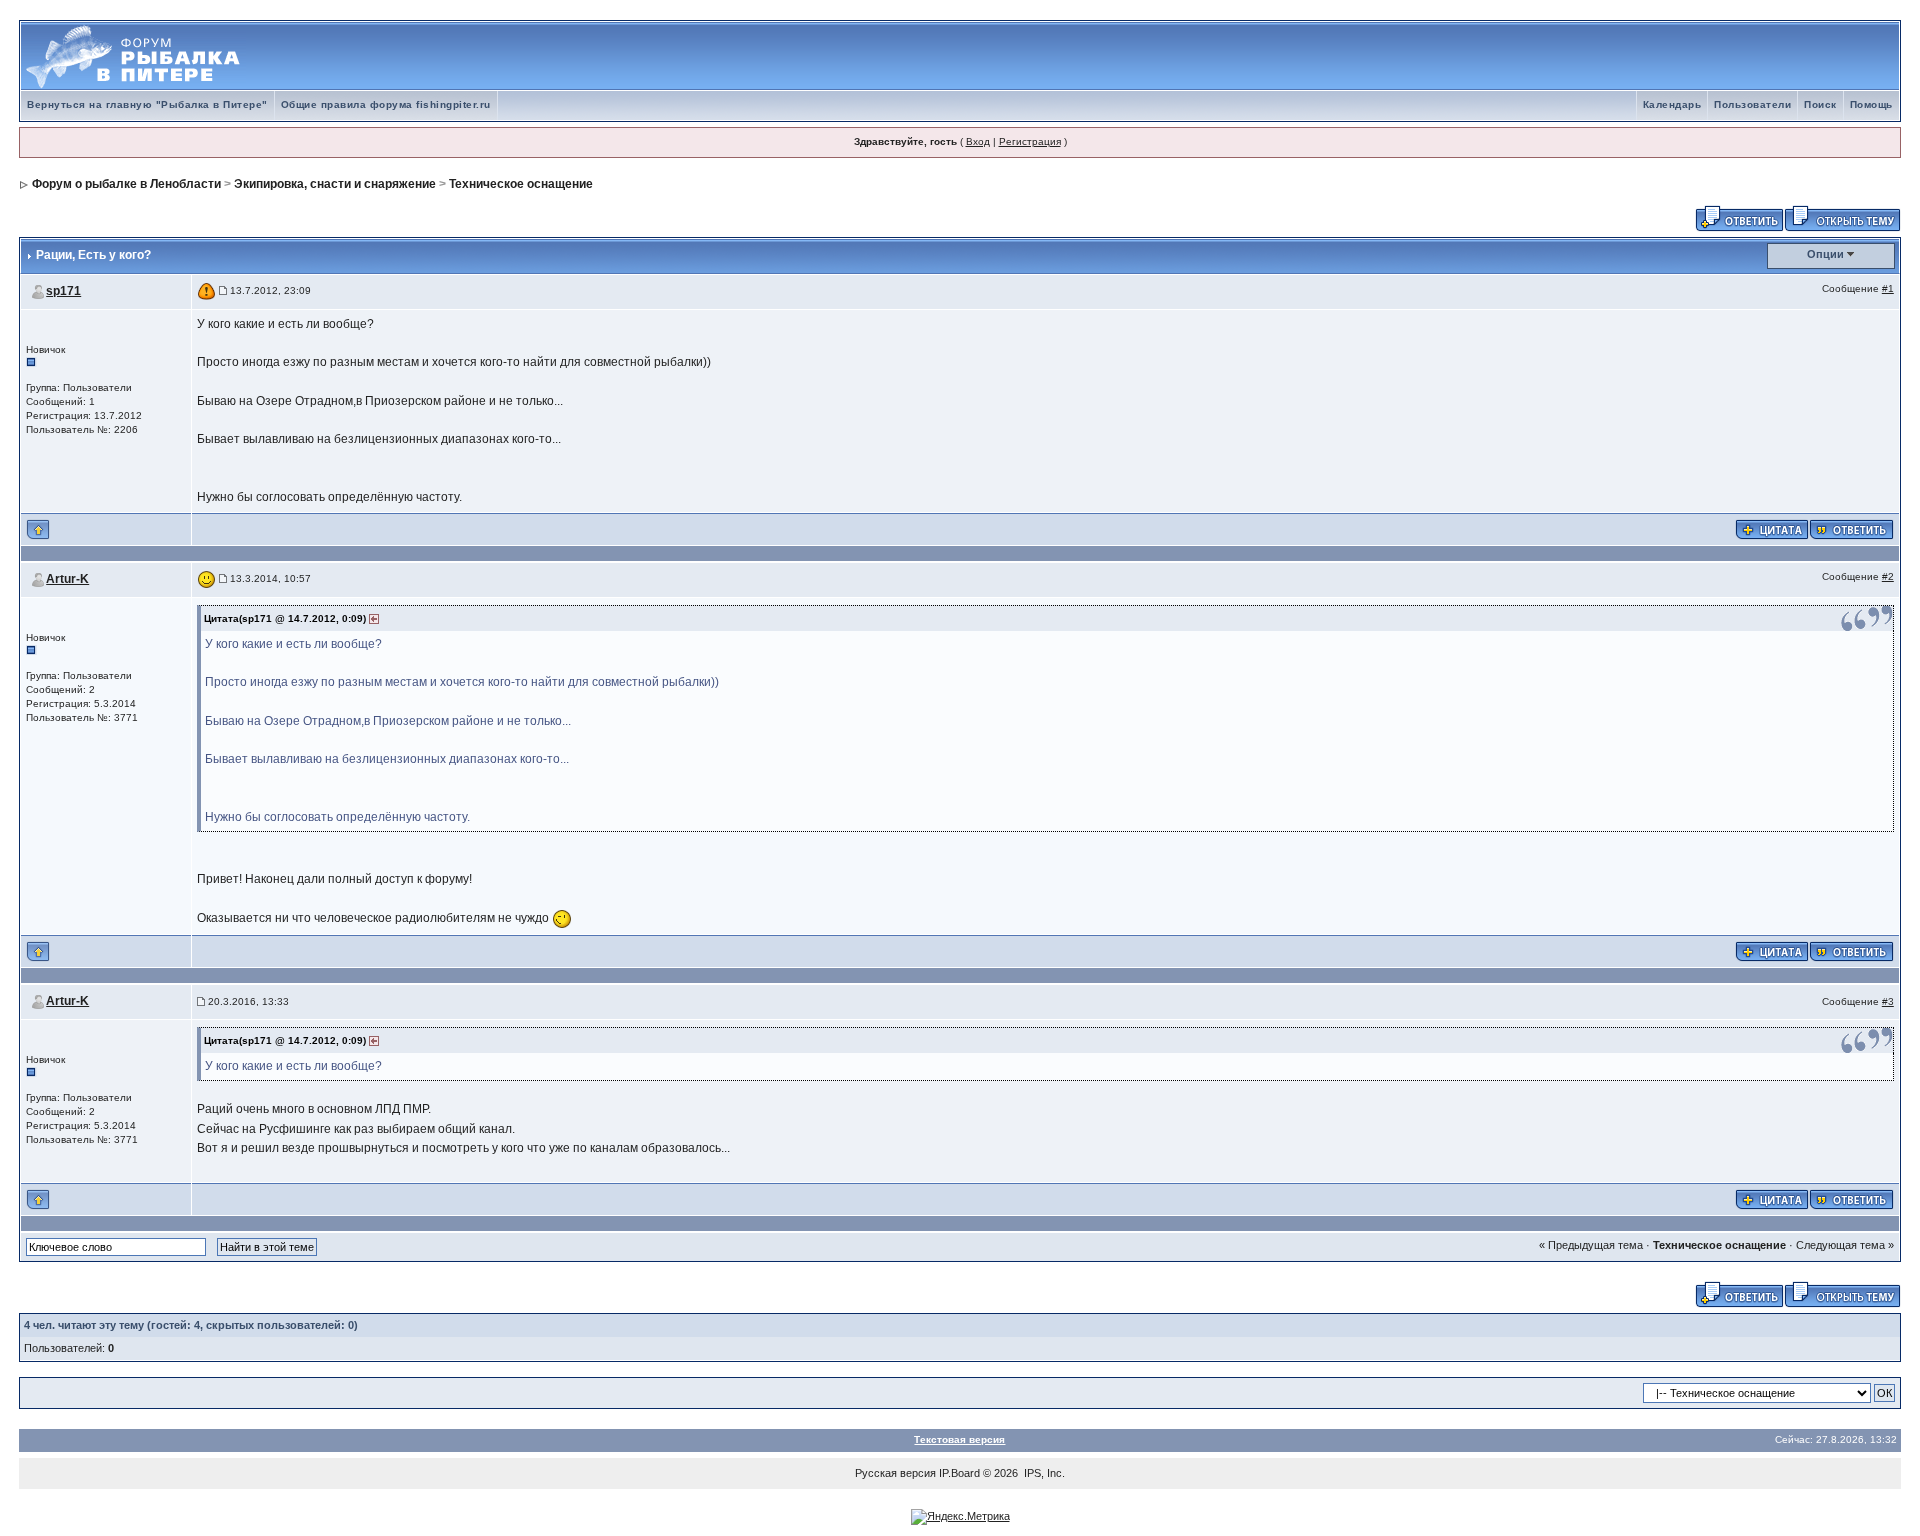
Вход (978, 141)
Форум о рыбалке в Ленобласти (126, 184)
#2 (1888, 576)
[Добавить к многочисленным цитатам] (1772, 528)
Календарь (1672, 104)
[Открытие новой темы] (1842, 217)
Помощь (1871, 104)
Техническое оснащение (521, 184)
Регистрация (1030, 141)
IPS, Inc (1043, 1473)
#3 (1888, 1001)
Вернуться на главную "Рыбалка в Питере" (147, 104)
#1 (1888, 288)
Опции (1825, 254)
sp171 (63, 291)
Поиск (1820, 104)
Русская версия (895, 1473)
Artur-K (67, 579)
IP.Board (959, 1473)
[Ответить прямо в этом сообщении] (1851, 528)
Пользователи (1752, 104)
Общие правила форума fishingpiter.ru (386, 104)
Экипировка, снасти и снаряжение (335, 184)
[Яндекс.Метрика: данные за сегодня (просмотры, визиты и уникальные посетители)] (960, 1517)
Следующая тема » (1845, 1245)
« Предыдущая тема (1591, 1245)
